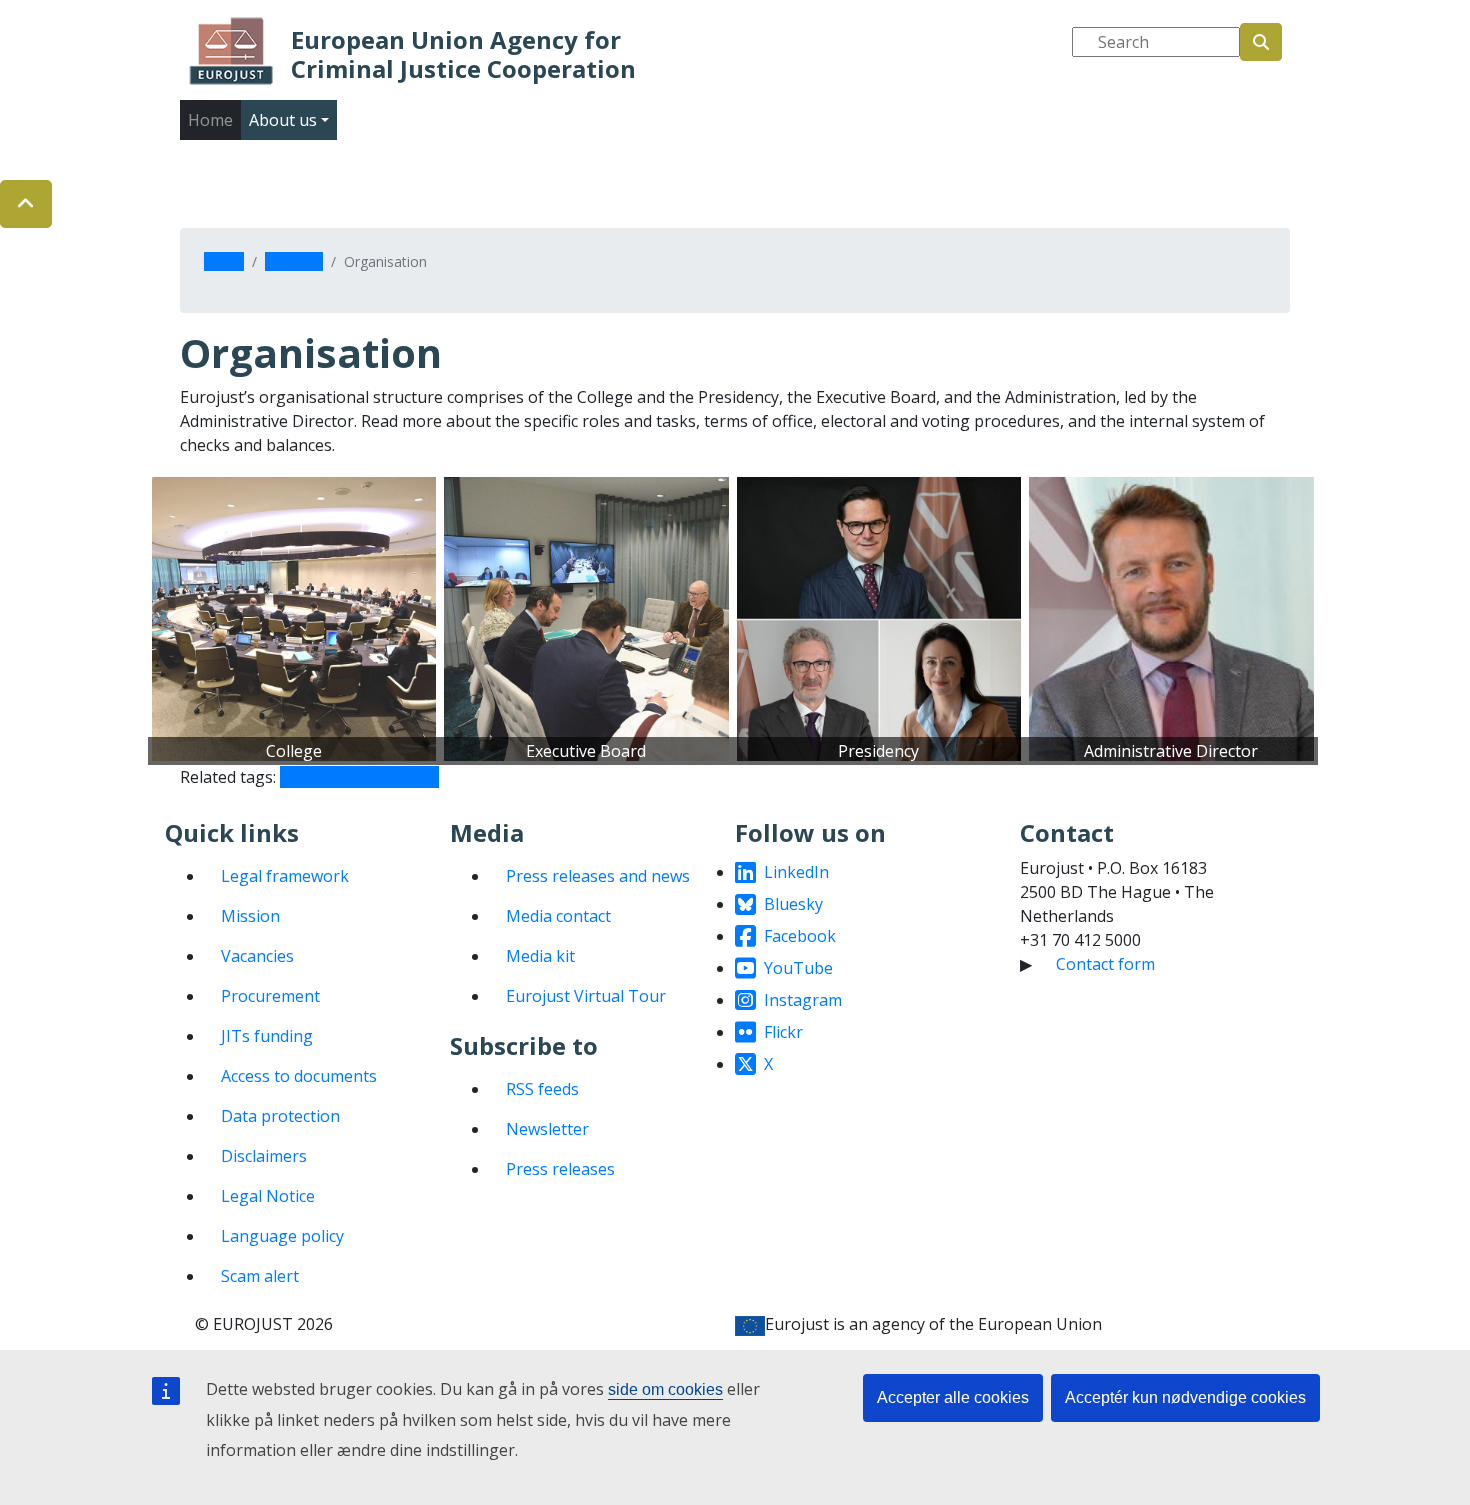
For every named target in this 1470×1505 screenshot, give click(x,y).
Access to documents (299, 1076)
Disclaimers (264, 1156)
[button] (26, 204)
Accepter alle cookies (953, 1397)
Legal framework (285, 876)
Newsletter (547, 1129)
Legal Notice (268, 1196)
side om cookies (665, 1389)
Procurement (270, 996)
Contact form (1105, 964)
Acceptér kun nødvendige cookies (1185, 1397)
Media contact (558, 916)
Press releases (560, 1169)
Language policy (282, 1236)
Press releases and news (598, 876)
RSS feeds (542, 1089)
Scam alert (260, 1276)
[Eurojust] (231, 51)
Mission (250, 916)
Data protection (280, 1116)
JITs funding (267, 1036)
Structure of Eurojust (359, 777)
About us (294, 261)
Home (210, 120)
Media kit (540, 956)
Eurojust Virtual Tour (586, 996)
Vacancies (257, 956)
